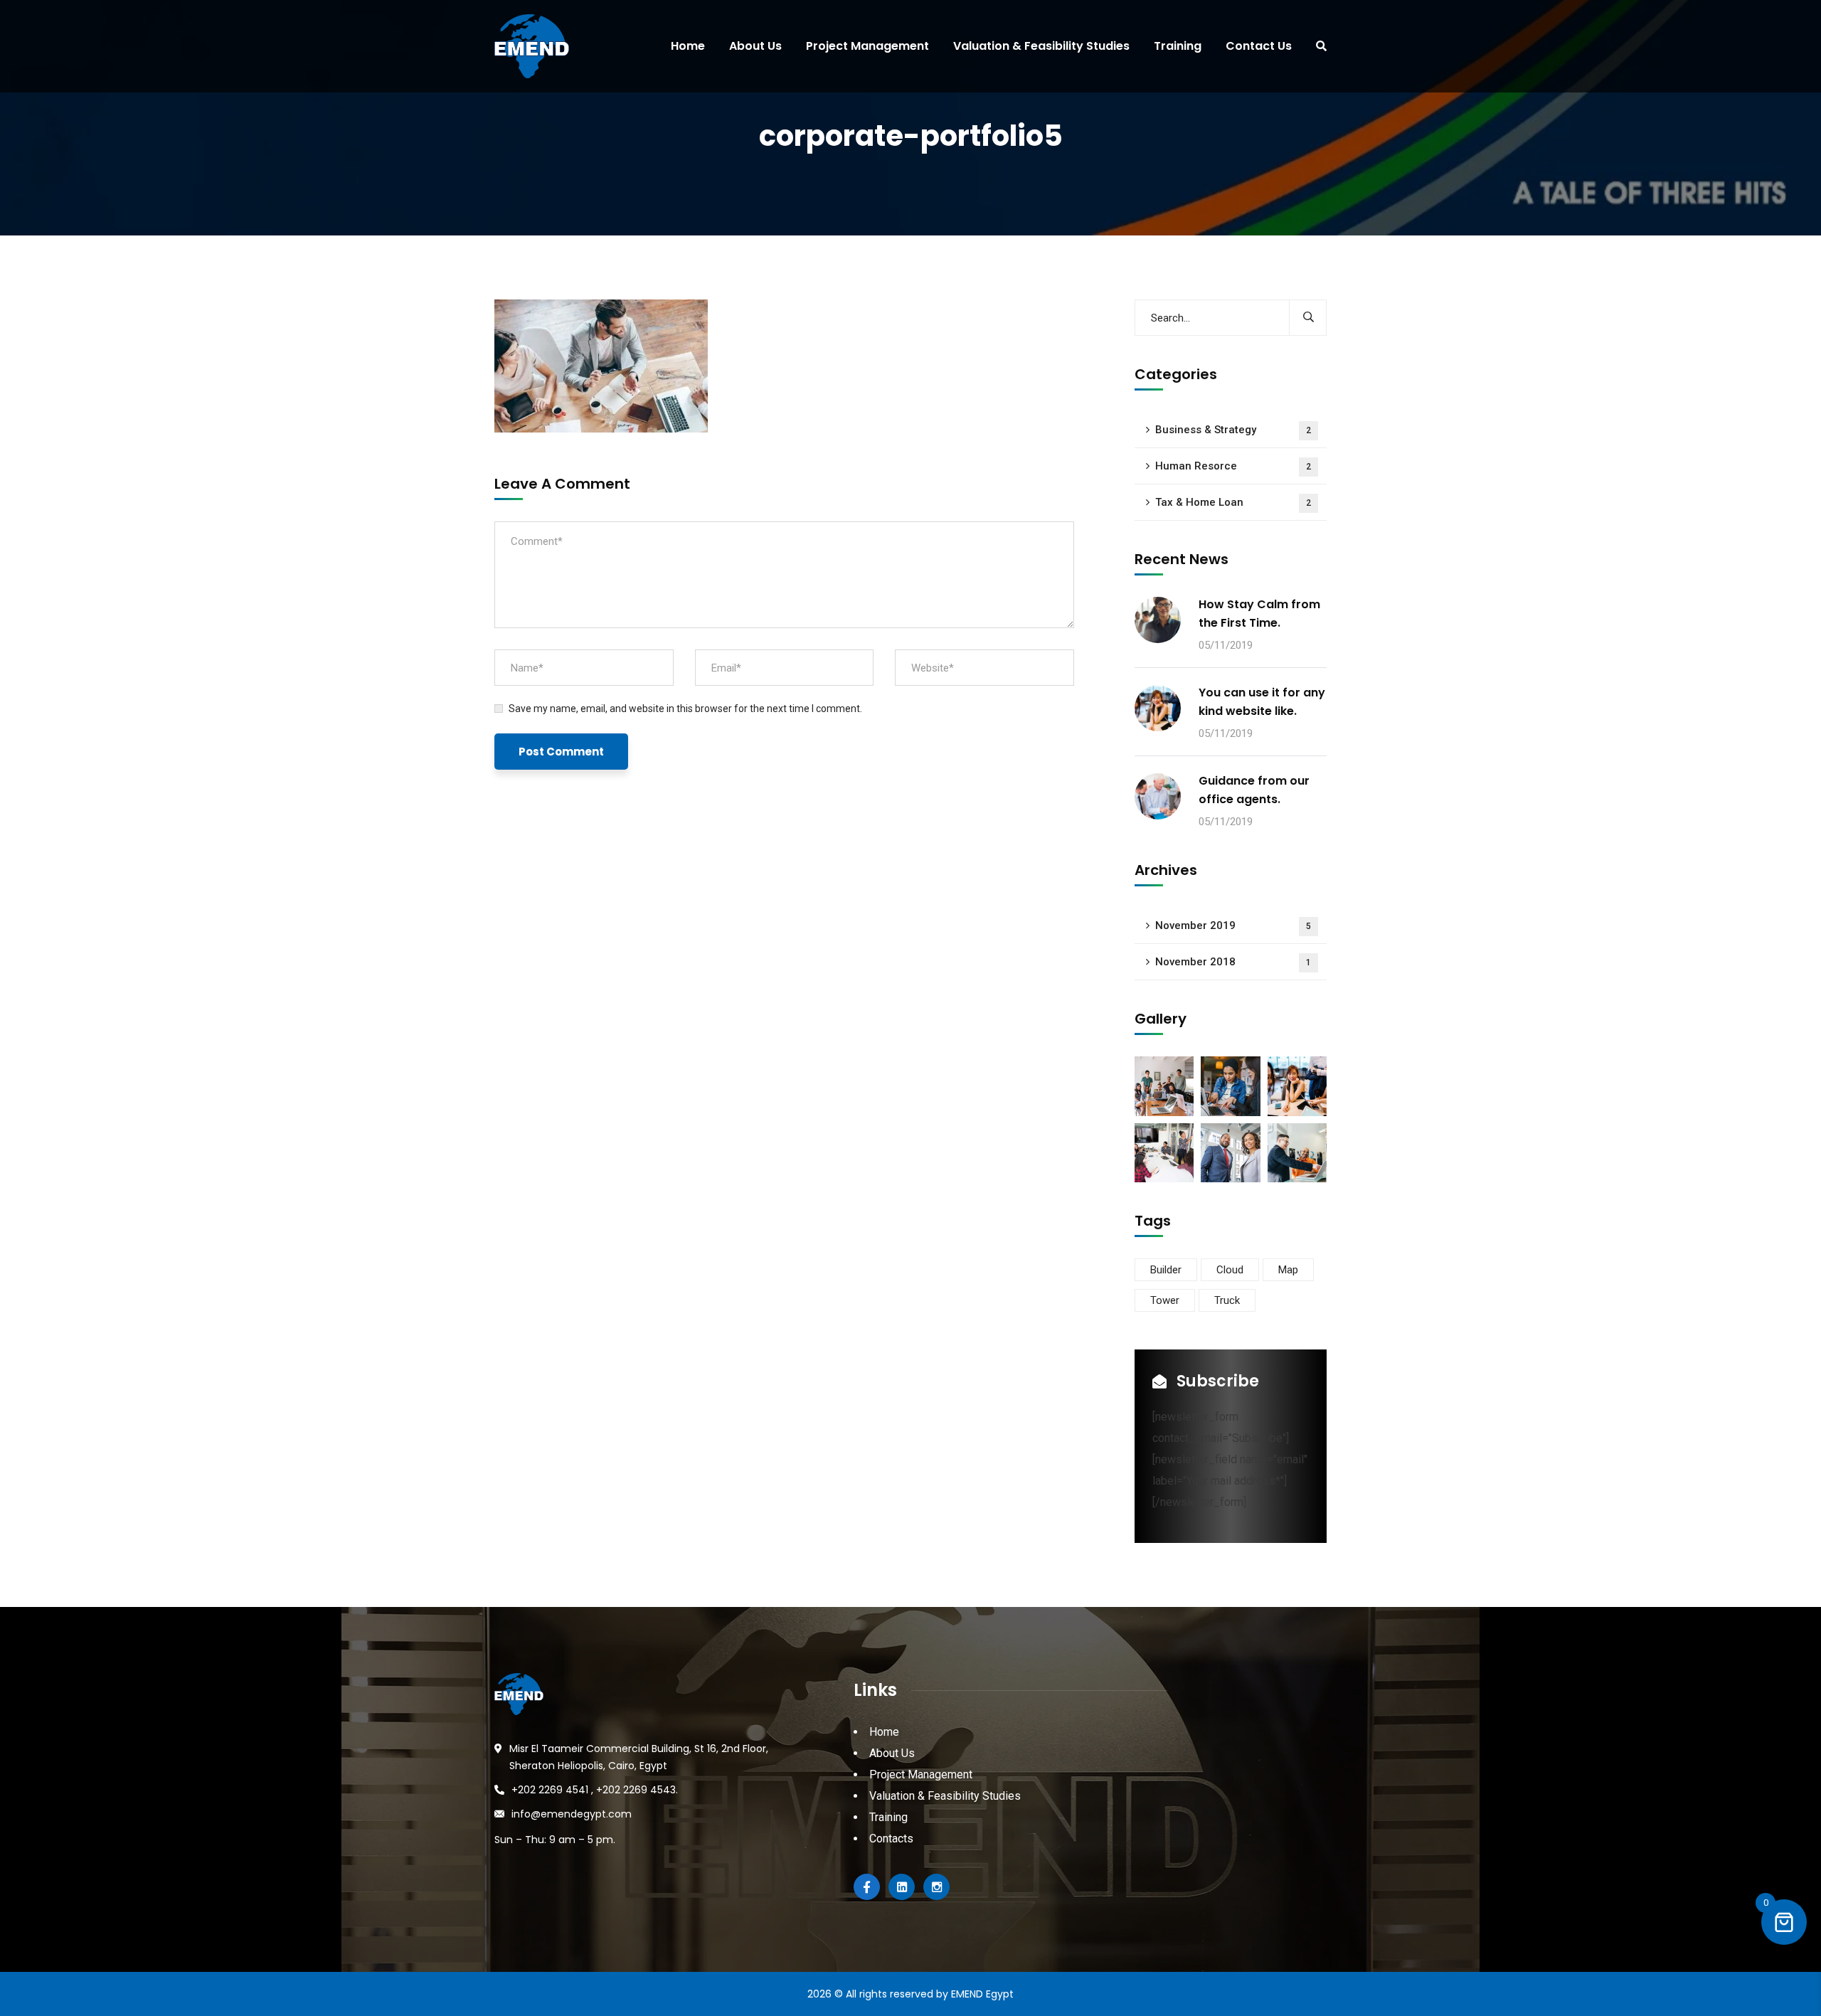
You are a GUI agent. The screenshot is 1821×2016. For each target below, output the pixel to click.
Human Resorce (1233, 466)
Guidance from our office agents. (1254, 790)
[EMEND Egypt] (526, 46)
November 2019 (1233, 925)
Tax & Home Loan (1233, 502)
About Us (892, 1753)
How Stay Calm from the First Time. (1259, 614)
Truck (1227, 1300)
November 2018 (1233, 962)
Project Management (921, 1774)
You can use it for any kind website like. (1262, 702)
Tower (1165, 1300)
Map (1288, 1270)
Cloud (1230, 1270)
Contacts (891, 1839)
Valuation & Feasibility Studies (945, 1796)
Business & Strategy (1233, 430)
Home (884, 1732)
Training (888, 1817)
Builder (1166, 1270)
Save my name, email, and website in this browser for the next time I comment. (685, 709)
